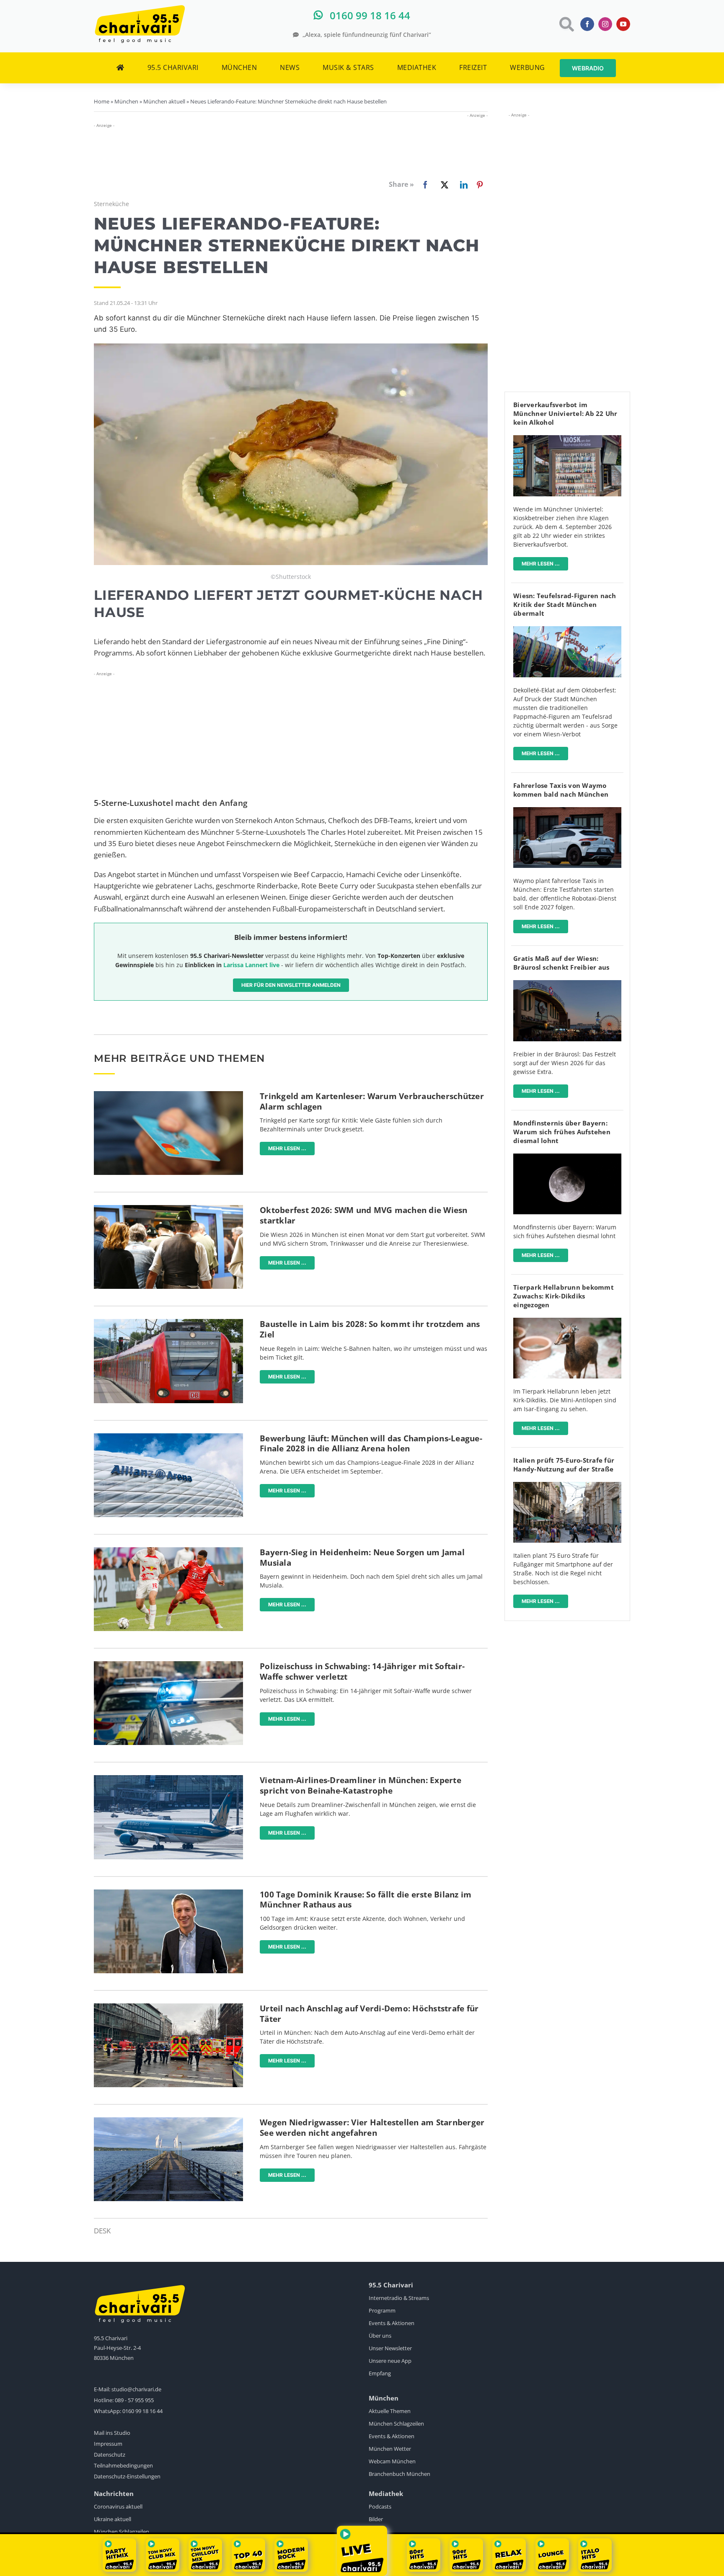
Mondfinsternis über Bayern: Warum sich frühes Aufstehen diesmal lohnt (562, 1132)
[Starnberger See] (168, 2121)
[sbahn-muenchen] (168, 1323)
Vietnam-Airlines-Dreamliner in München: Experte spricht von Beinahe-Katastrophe (361, 1785)
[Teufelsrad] (567, 630)
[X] (443, 185)
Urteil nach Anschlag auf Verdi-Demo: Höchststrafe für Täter (369, 2014)
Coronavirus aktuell (118, 2506)
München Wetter (390, 2449)
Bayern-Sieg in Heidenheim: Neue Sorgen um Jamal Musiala (362, 1558)
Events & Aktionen (392, 2323)
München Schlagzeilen (396, 2424)
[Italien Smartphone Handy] (567, 1485)
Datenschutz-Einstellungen (127, 2476)
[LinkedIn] (462, 185)
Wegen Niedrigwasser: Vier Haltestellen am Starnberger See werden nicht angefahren (372, 2128)
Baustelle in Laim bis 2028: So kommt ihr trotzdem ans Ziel (370, 1329)
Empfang (380, 2373)
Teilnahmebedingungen (123, 2465)
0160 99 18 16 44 (142, 2411)
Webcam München (392, 2461)
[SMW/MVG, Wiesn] (168, 1209)
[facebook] (587, 24)
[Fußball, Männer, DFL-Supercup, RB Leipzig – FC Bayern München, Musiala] (168, 1551)
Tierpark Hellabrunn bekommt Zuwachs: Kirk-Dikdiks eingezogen (564, 1296)
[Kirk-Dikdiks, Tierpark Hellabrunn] (567, 1321)
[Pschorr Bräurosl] (567, 984)
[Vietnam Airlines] (168, 1779)
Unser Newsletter (390, 2348)
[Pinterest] (480, 185)
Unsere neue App (390, 2361)
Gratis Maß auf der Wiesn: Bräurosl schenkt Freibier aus (561, 963)
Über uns (380, 2336)
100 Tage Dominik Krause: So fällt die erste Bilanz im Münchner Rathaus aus (366, 1900)
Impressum (108, 2444)
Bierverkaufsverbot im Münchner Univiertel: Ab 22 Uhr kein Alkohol (565, 413)
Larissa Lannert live (251, 965)
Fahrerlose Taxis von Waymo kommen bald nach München (561, 790)
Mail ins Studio (112, 2433)
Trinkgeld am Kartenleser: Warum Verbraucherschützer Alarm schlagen (372, 1101)
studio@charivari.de (136, 2389)
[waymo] (567, 811)
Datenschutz (110, 2455)
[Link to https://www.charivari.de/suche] (566, 24)
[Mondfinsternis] (567, 1157)
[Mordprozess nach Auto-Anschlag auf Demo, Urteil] (168, 2007)
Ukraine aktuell (112, 2519)
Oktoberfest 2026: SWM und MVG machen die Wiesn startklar (364, 1215)
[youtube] (623, 24)
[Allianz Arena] (168, 1437)
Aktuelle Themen (390, 2411)
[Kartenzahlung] (168, 1095)
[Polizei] (168, 1665)
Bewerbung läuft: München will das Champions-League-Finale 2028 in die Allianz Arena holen (371, 1444)
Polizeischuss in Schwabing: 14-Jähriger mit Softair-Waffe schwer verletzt (362, 1671)
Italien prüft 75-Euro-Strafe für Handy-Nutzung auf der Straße (564, 1465)
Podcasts (380, 2506)
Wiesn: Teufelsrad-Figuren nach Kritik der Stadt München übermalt (565, 604)
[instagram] (605, 24)
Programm (382, 2310)
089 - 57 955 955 (134, 2400)
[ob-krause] (168, 1893)
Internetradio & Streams (399, 2298)
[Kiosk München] (567, 439)
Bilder (376, 2519)
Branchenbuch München (399, 2474)
